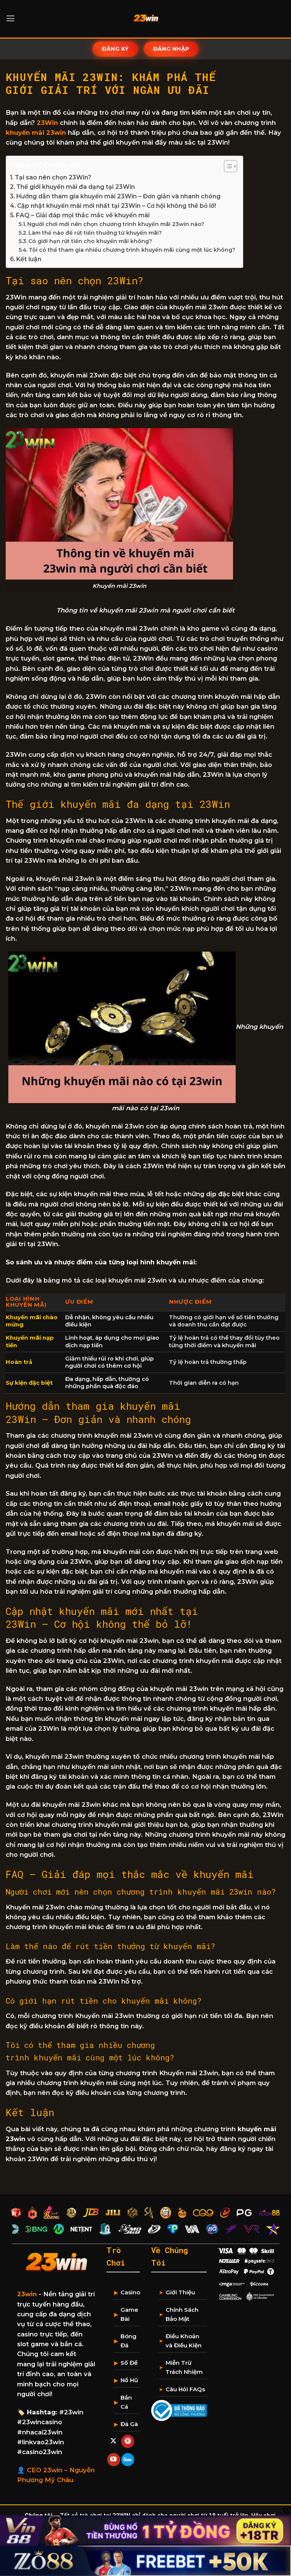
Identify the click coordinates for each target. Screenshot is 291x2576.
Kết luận (29, 259)
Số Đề (129, 2363)
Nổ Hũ (129, 2380)
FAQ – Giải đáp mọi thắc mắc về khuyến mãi (83, 215)
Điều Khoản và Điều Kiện (184, 2341)
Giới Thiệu (180, 2292)
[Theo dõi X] (114, 2441)
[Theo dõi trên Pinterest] (128, 2441)
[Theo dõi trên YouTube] (114, 2460)
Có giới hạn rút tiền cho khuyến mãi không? (90, 241)
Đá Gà (129, 2424)
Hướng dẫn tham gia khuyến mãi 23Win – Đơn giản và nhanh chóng (118, 196)
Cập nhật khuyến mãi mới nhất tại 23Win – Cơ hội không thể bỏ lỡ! (117, 206)
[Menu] (10, 19)
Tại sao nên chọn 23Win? (53, 177)
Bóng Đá (128, 2341)
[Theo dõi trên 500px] (128, 2460)
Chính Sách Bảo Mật (182, 2314)
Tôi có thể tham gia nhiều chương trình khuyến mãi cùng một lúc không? (132, 250)
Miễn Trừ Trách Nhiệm (184, 2367)
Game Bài (129, 2314)
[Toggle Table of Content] (227, 166)
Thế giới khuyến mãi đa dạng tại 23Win (76, 187)
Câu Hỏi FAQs (185, 2389)
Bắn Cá (126, 2402)
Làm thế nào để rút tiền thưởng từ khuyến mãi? (95, 233)
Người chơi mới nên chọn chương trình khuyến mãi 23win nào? (116, 224)
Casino (130, 2292)
